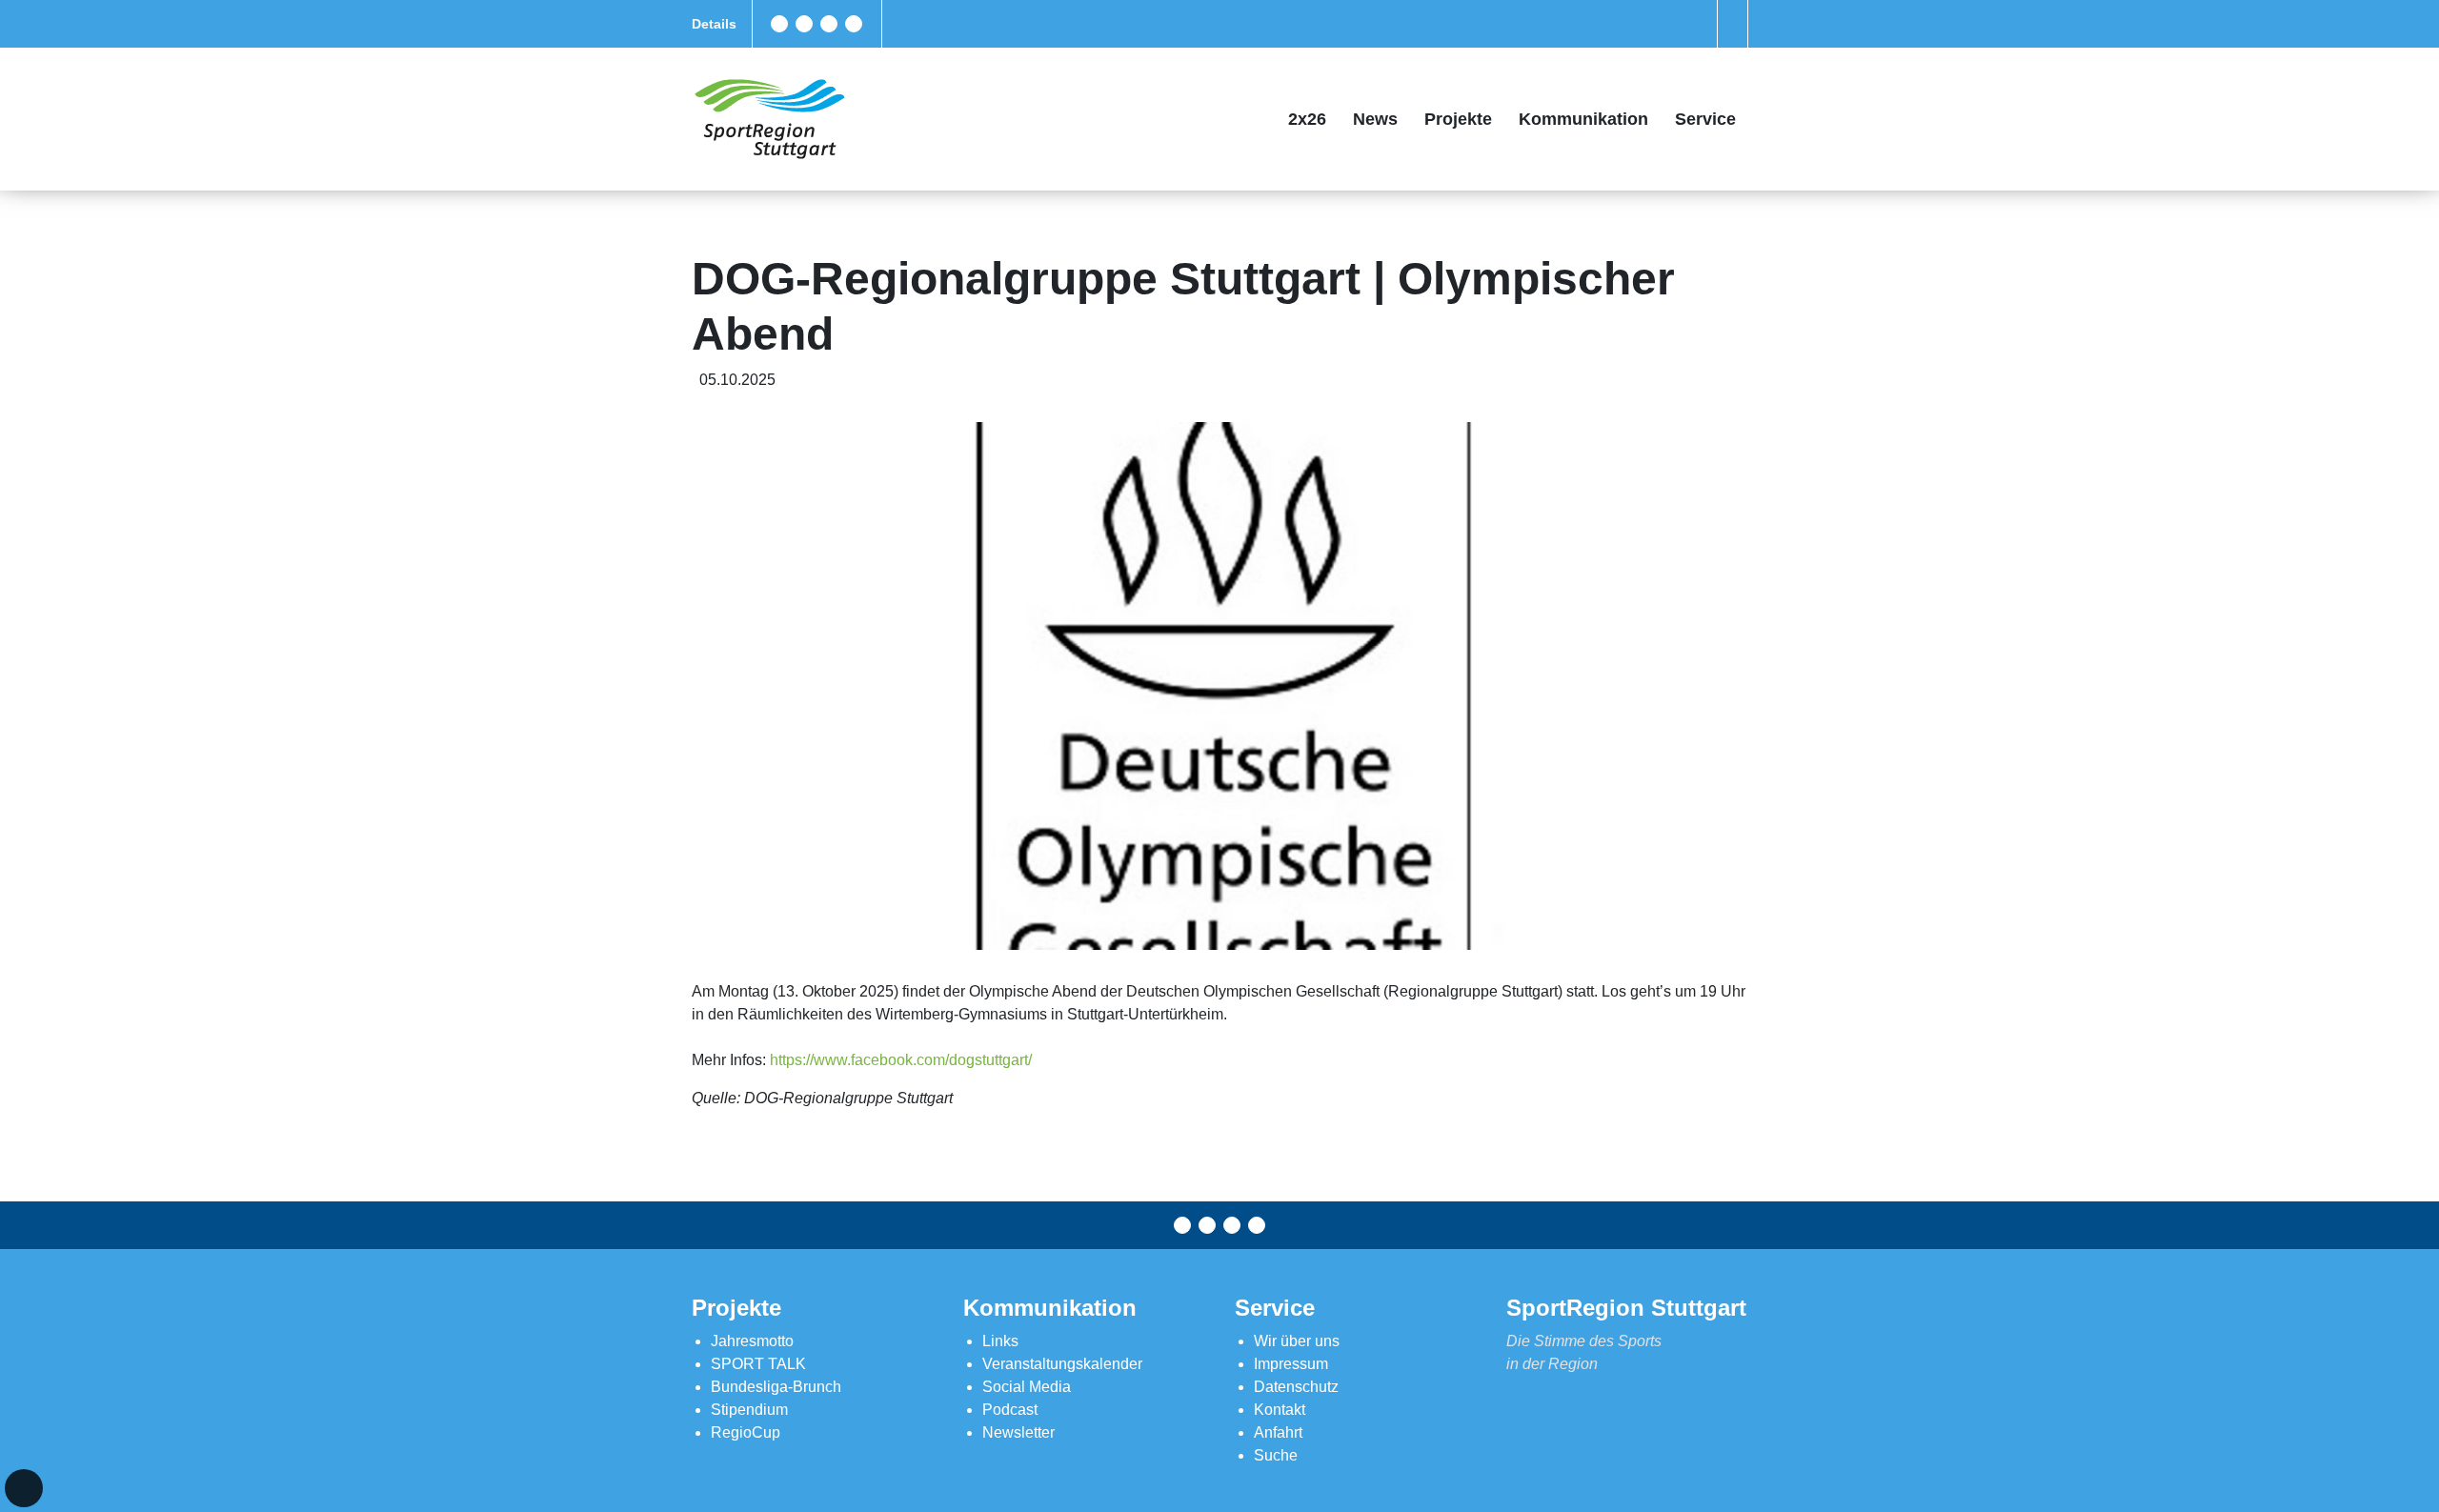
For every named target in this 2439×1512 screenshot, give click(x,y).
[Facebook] (779, 24)
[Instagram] (829, 24)
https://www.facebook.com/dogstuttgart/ (901, 1060)
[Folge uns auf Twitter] (804, 24)
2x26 (1307, 119)
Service (1705, 119)
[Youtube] (854, 24)
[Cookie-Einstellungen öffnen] (24, 1488)
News (1375, 119)
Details (714, 24)
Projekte (1458, 119)
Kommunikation (1583, 119)
